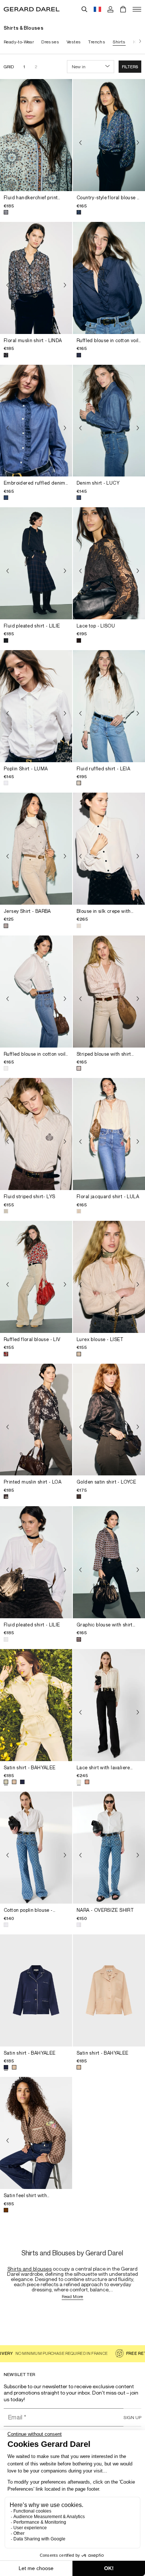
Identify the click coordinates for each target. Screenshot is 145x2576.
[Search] (84, 9)
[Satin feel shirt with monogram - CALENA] (36, 2133)
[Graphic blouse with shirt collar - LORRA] (109, 1562)
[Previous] (7, 142)
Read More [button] (72, 2297)
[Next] (138, 42)
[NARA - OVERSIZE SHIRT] (109, 1848)
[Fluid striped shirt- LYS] (36, 1134)
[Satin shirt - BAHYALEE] (36, 1705)
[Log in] (110, 9)
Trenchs (97, 42)
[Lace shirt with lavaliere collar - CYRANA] (109, 1705)
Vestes (74, 42)
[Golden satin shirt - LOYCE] (109, 1420)
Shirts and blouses (30, 2269)
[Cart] (123, 9)
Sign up (132, 2417)
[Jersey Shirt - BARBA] (36, 849)
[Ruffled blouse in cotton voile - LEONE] (109, 278)
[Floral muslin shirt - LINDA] (36, 278)
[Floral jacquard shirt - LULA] (109, 1134)
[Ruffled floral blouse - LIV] (36, 1277)
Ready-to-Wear (19, 42)
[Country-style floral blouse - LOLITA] (109, 135)
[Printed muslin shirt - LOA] (36, 1420)
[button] (130, 67)
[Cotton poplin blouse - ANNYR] (36, 1848)
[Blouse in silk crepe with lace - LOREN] (109, 849)
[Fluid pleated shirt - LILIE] (36, 563)
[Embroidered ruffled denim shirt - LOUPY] (36, 421)
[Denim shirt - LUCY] (109, 421)
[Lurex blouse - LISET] (109, 1277)
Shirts (119, 42)
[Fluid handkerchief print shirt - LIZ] (36, 135)
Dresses (50, 42)
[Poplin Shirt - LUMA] (36, 706)
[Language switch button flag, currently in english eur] (97, 9)
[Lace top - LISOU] (109, 563)
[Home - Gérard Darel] (32, 9)
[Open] (137, 9)
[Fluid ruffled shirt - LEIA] (109, 706)
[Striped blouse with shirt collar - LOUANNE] (109, 992)
